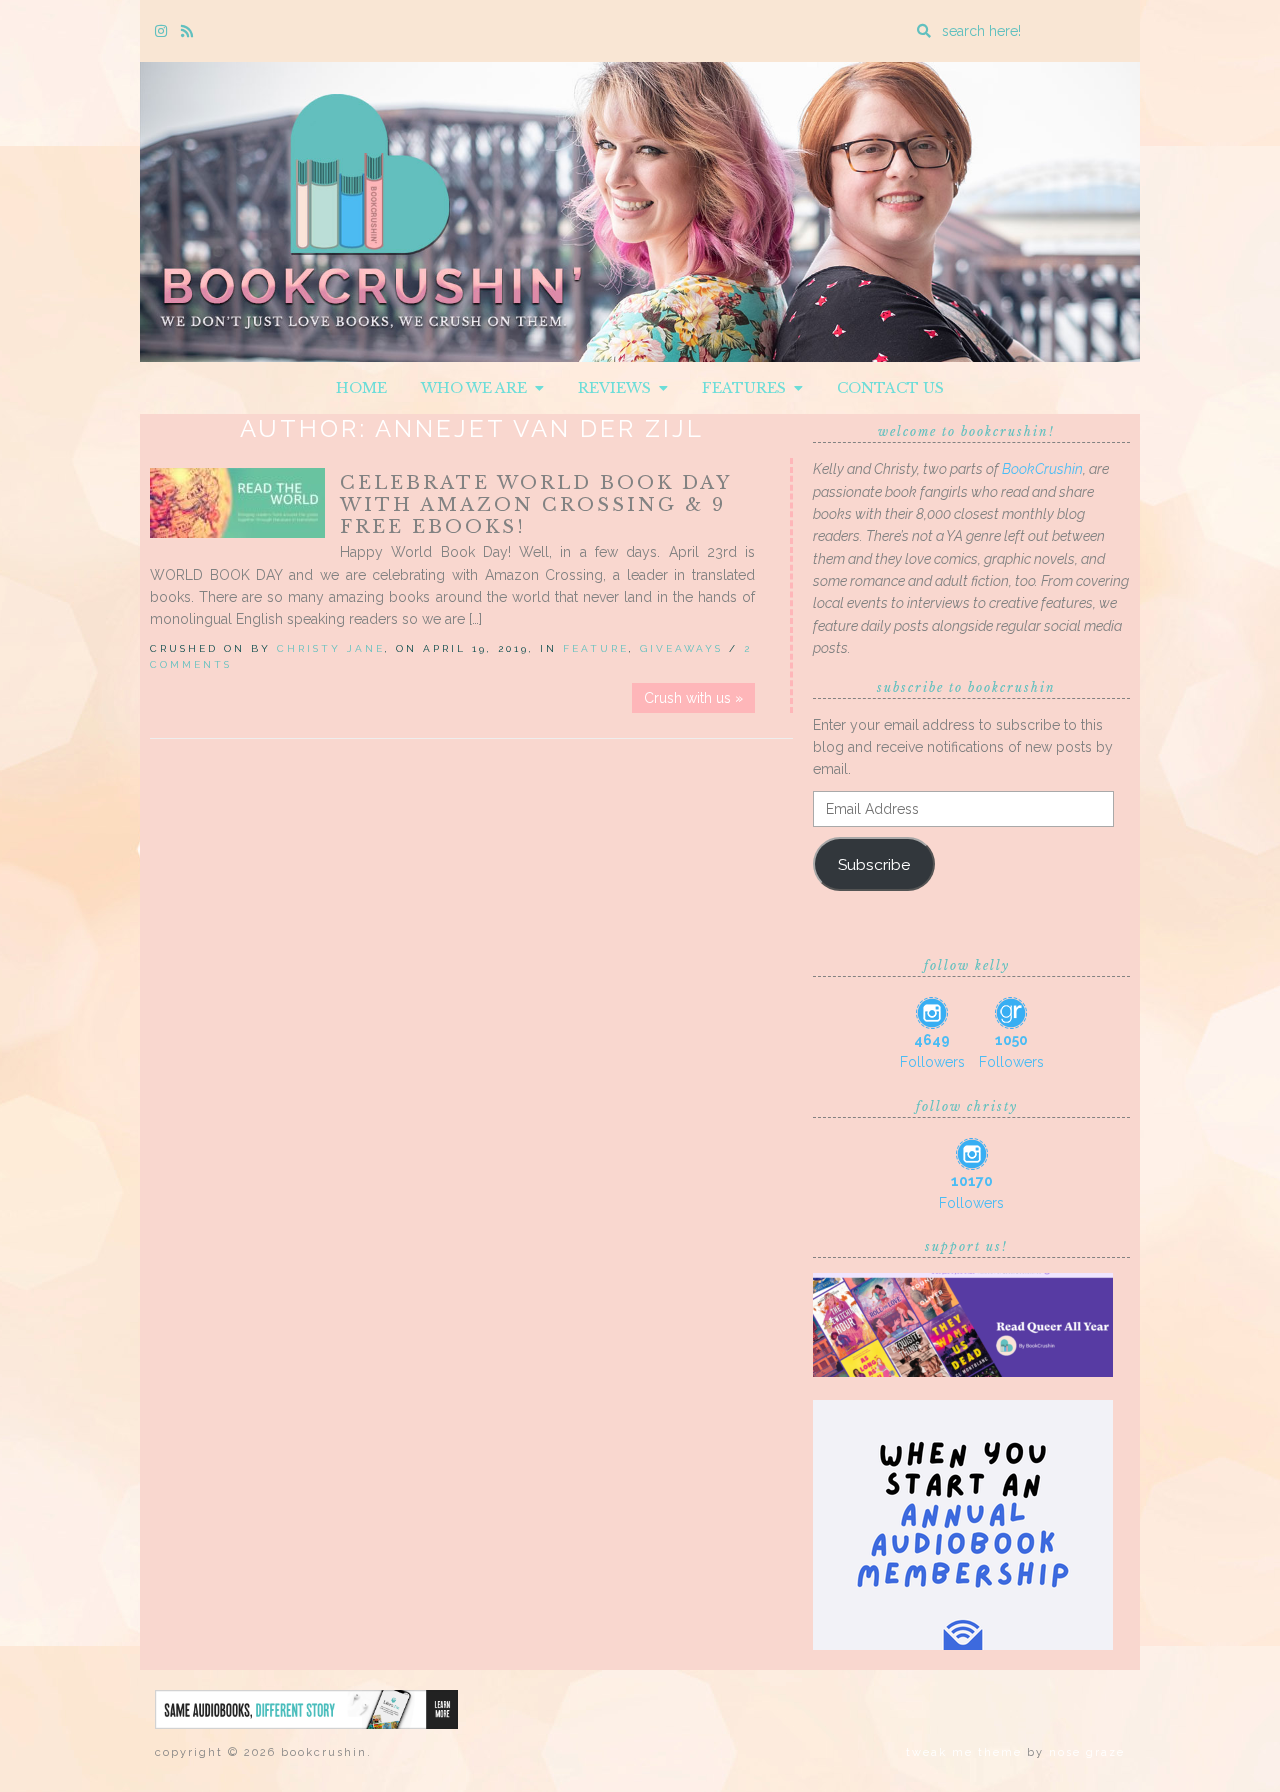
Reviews (618, 388)
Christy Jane (331, 648)
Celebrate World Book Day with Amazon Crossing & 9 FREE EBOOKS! (535, 505)
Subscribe (874, 864)
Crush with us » (693, 698)
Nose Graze (1087, 1752)
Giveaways (681, 648)
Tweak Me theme (964, 1752)
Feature (596, 648)
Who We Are (478, 388)
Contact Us (890, 388)
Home (361, 388)
